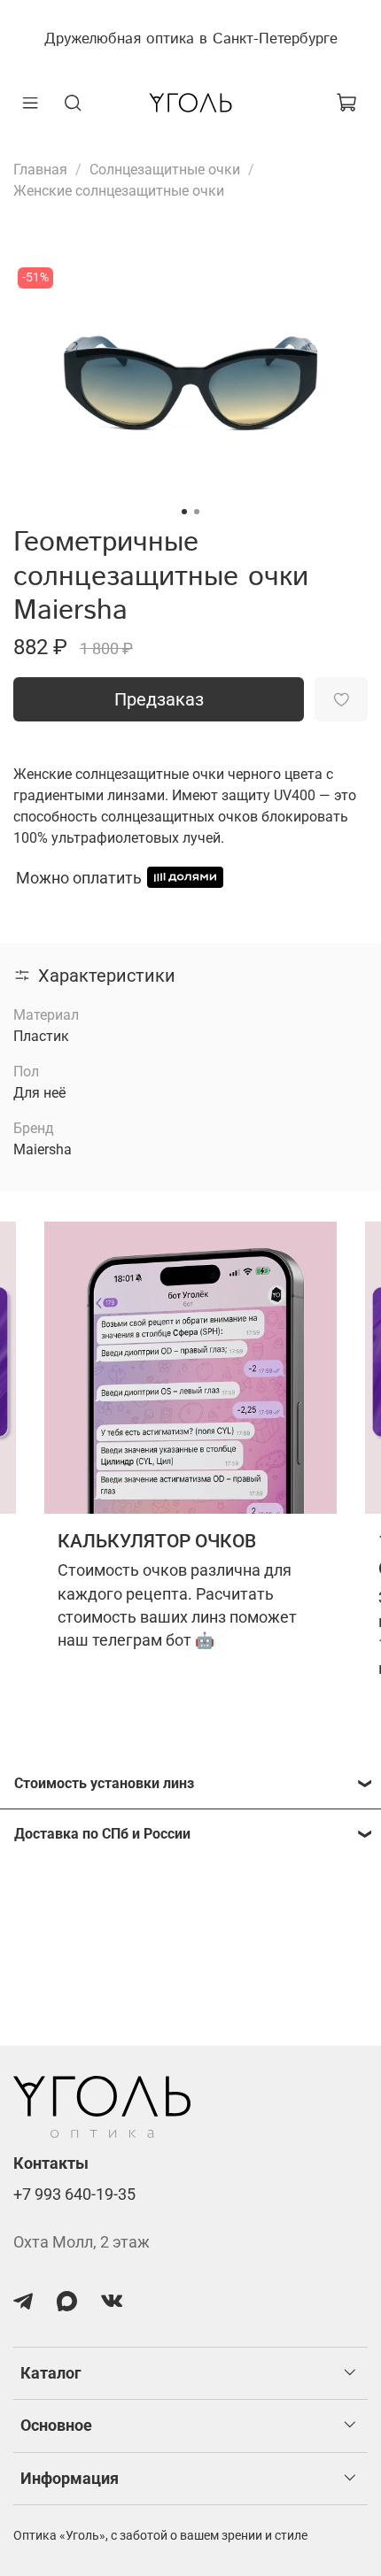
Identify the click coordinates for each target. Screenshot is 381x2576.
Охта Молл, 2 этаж (82, 2242)
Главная (40, 170)
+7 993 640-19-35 (74, 2194)
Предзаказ (159, 699)
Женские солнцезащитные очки (119, 191)
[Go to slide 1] (184, 512)
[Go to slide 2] (197, 512)
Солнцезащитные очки (165, 170)
